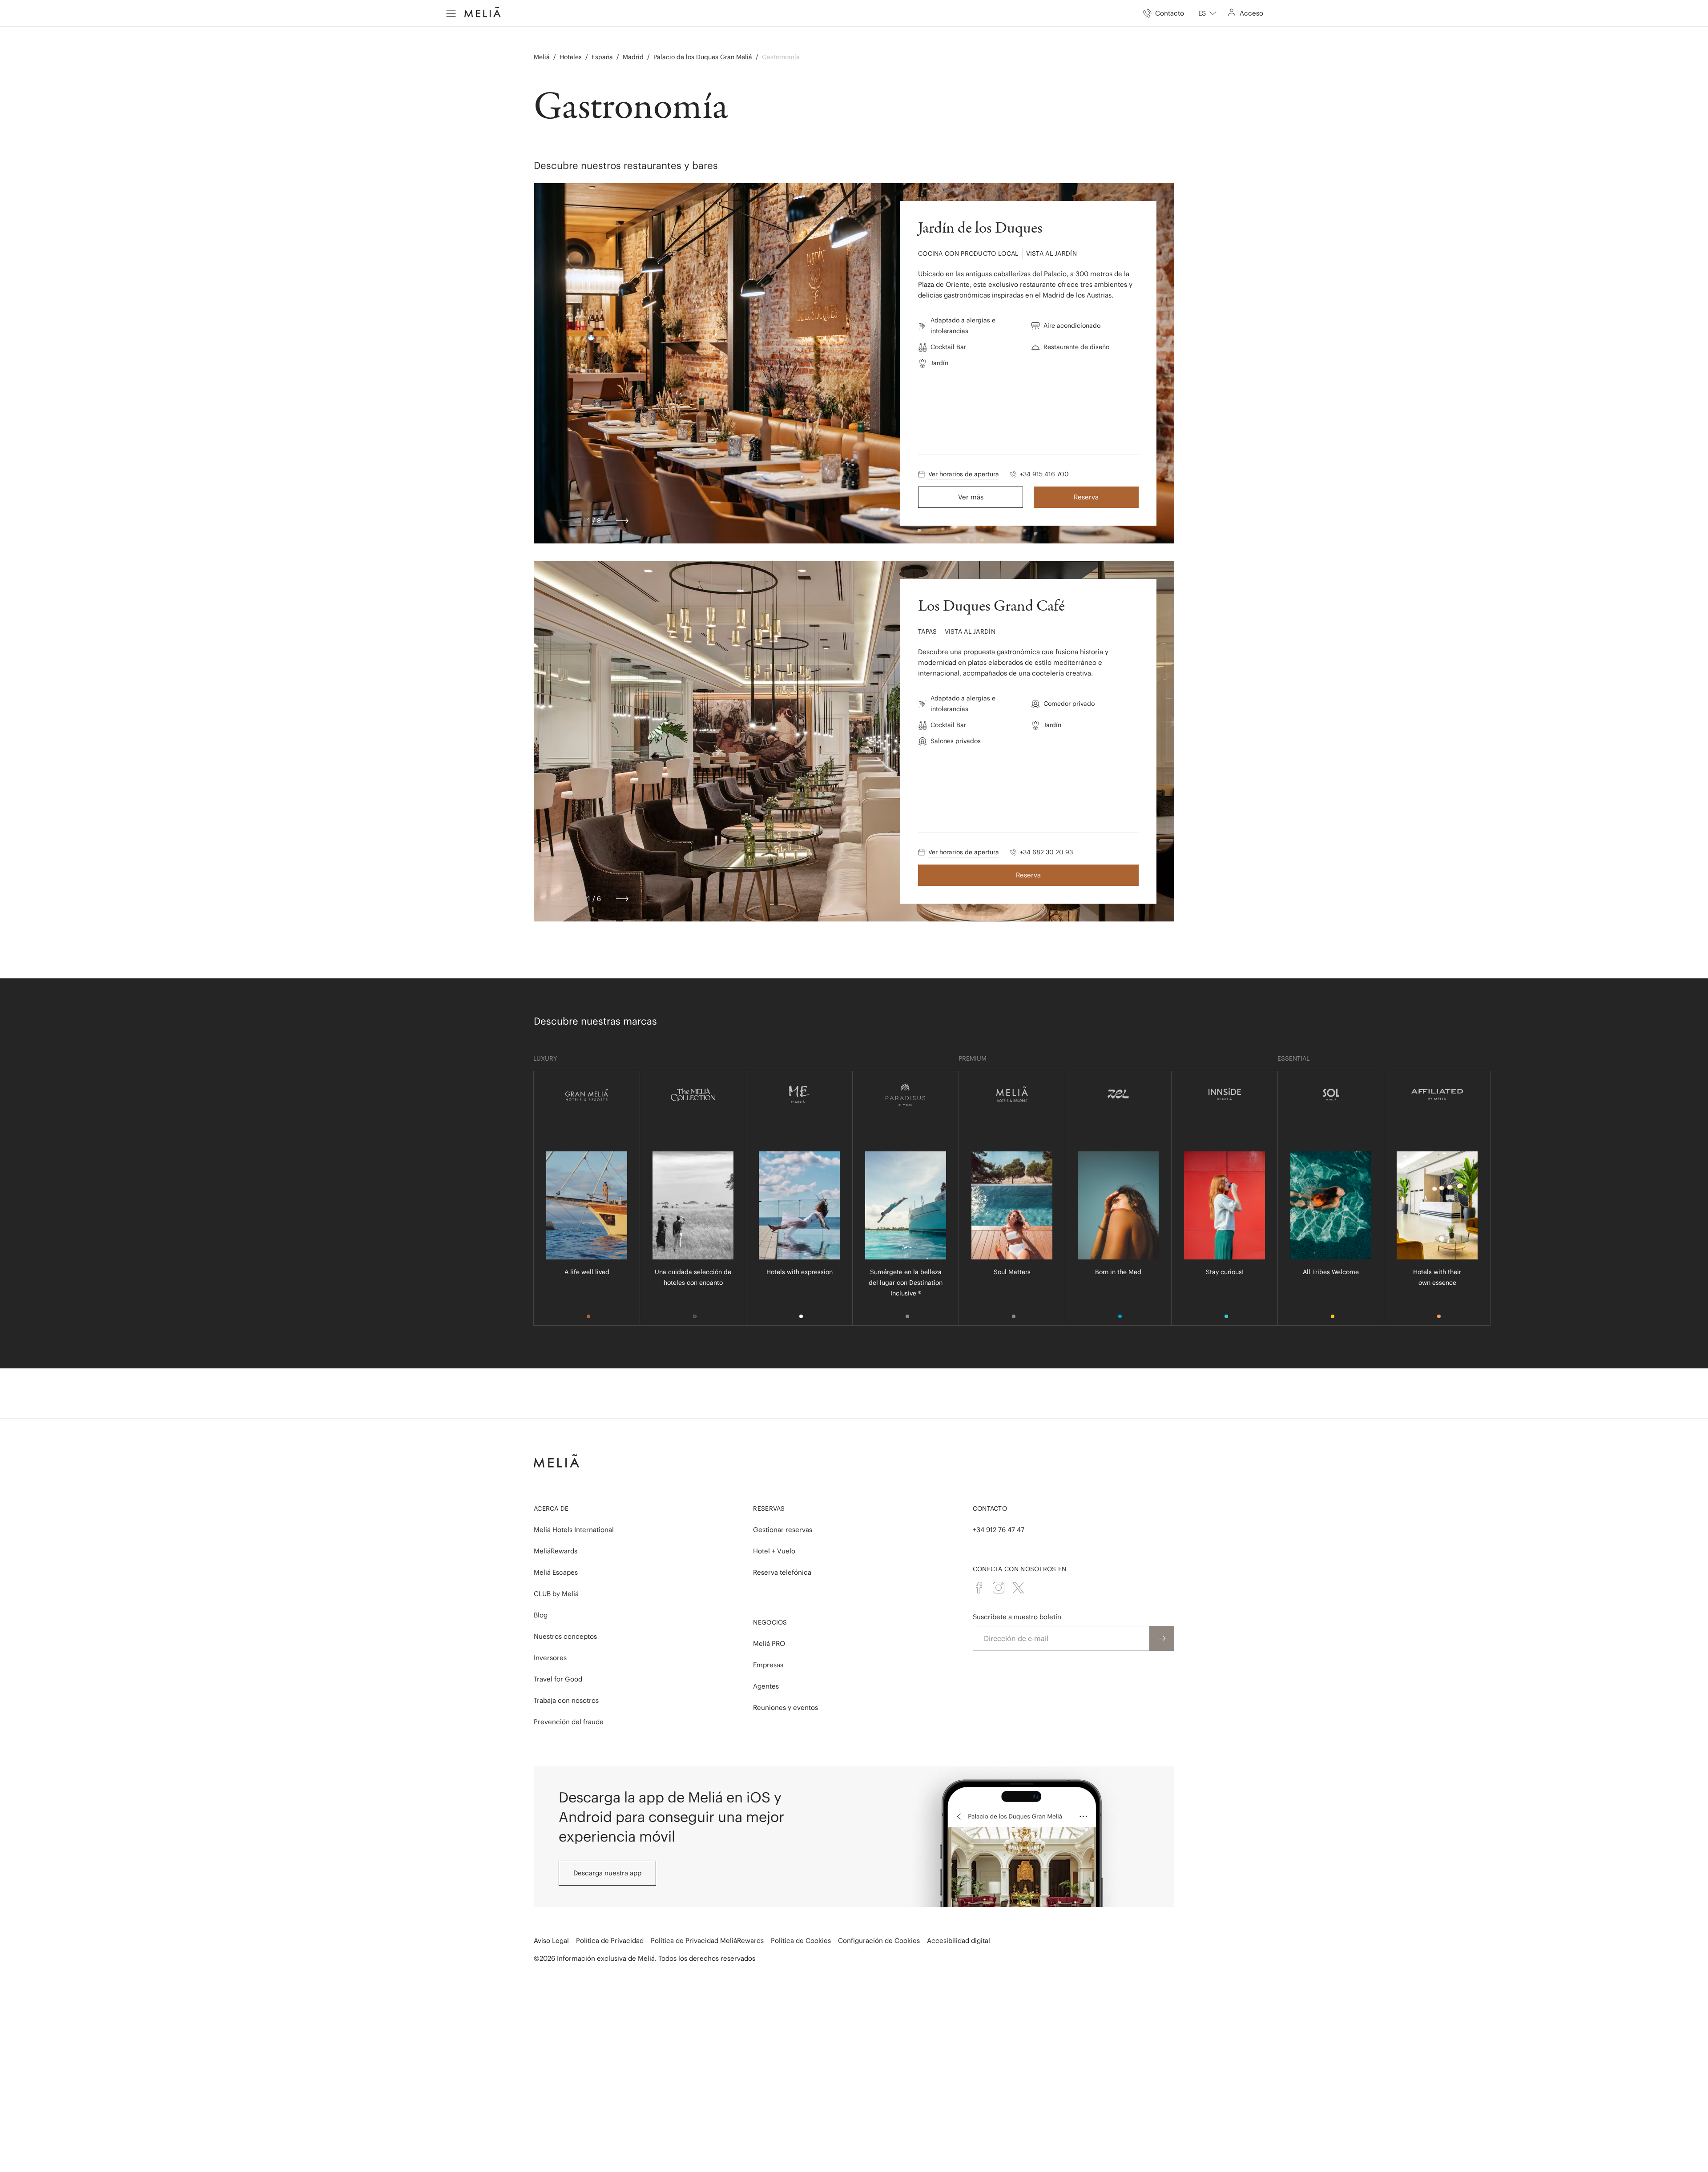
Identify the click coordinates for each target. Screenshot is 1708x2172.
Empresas (768, 1665)
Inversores (550, 1658)
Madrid (633, 57)
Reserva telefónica (782, 1572)
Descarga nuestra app (607, 1873)
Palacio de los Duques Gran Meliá (703, 57)
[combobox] (1207, 13)
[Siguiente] (622, 521)
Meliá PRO (769, 1643)
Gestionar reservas (783, 1530)
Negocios (770, 1622)
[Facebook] (979, 1588)
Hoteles (571, 57)
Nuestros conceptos (565, 1636)
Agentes (766, 1686)
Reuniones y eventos (786, 1707)
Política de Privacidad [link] (610, 1941)
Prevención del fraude (569, 1722)
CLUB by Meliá (556, 1594)
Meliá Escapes (556, 1572)
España (602, 57)
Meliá (542, 57)
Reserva (1086, 497)
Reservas (769, 1508)
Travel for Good (558, 1679)
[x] (1018, 1588)
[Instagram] (999, 1588)
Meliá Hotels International (574, 1530)
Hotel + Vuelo (774, 1551)
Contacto (990, 1508)
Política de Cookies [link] (801, 1941)
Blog (541, 1615)
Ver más (971, 497)
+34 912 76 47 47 (999, 1530)
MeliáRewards (556, 1551)
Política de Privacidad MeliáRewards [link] (707, 1941)
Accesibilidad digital (959, 1941)
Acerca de (551, 1508)
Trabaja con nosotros (566, 1700)
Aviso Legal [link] (551, 1941)
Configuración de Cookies (879, 1941)
